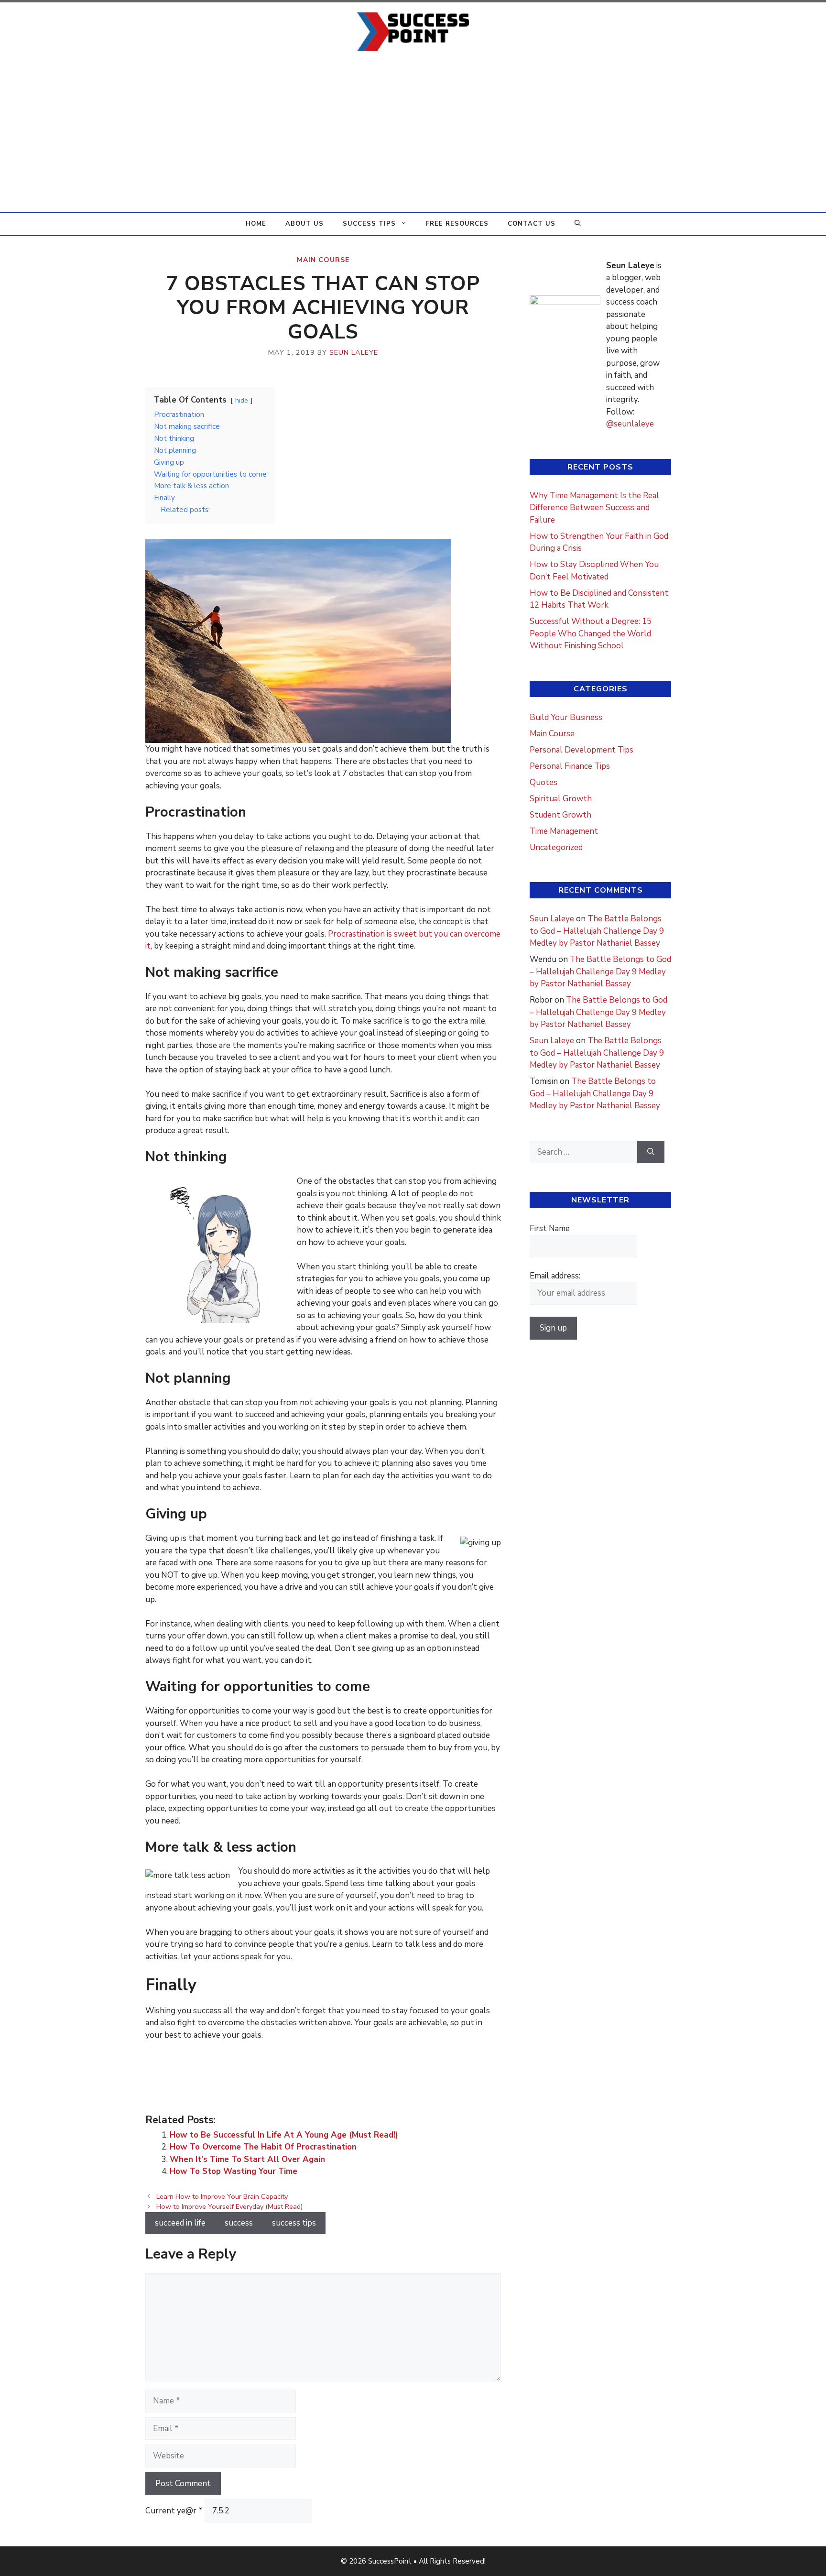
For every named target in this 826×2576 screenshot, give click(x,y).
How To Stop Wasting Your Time (234, 2171)
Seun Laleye (552, 919)
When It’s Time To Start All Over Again (247, 2159)
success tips (294, 2223)
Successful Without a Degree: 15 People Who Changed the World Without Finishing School (591, 633)
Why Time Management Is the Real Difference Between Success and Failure (594, 508)
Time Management (564, 831)
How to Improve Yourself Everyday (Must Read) (229, 2206)
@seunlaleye (630, 424)
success (239, 2223)
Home (256, 224)
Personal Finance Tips (570, 766)
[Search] (651, 1152)
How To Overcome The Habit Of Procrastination (263, 2147)
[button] (578, 224)
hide (242, 400)
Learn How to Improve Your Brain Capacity (222, 2196)
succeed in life (180, 2223)
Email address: (555, 1276)
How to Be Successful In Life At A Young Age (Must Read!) (284, 2135)
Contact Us (532, 224)
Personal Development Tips (581, 750)
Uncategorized (556, 847)
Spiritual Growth (561, 799)
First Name (550, 1228)
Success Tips (369, 224)
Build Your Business (566, 717)
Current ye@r (174, 2511)
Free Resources (457, 224)
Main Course (323, 260)
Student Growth (560, 815)
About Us (304, 224)
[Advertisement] (413, 141)
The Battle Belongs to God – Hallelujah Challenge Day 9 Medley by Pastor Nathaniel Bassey (597, 931)
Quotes (543, 782)
